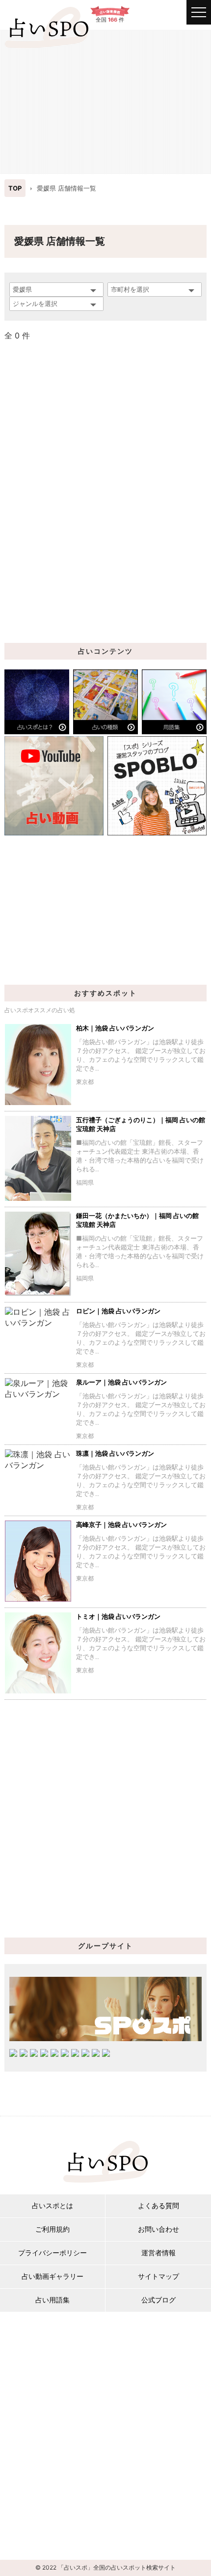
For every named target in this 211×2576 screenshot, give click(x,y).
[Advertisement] (105, 101)
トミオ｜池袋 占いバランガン (118, 1616)
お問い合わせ (158, 2229)
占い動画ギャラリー (53, 2276)
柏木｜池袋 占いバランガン (115, 1028)
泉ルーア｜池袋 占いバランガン (121, 1382)
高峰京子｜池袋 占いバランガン (121, 1524)
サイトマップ (158, 2276)
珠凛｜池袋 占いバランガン (115, 1453)
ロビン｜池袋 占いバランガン (118, 1311)
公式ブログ (158, 2300)
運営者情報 (158, 2253)
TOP (15, 188)
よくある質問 (158, 2205)
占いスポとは (53, 2205)
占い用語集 (53, 2300)
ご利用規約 (53, 2229)
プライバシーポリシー (53, 2253)
